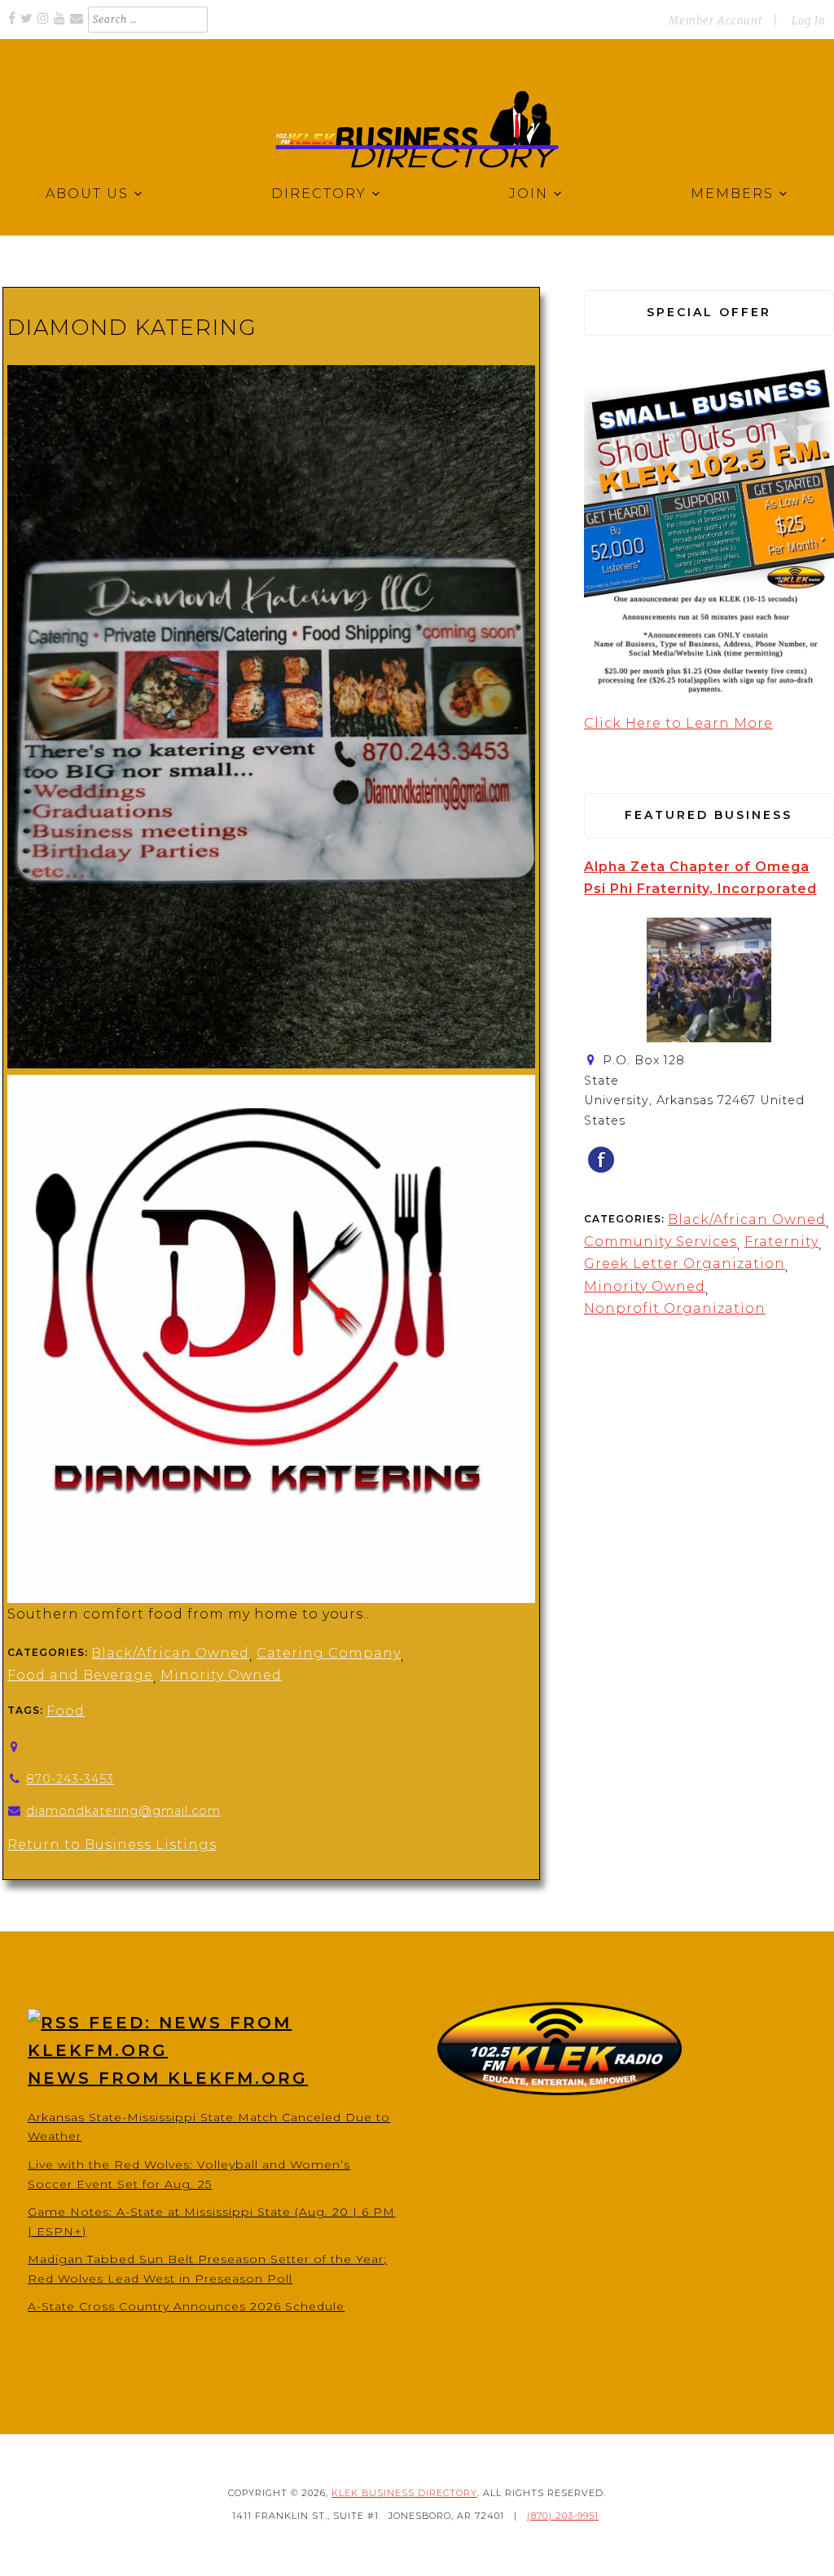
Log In (809, 21)
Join (529, 194)
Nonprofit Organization (675, 1308)
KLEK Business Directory (404, 2493)
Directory (319, 194)
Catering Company (329, 1653)
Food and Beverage (80, 1675)
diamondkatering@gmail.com (123, 1811)
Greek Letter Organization (685, 1264)
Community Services (661, 1242)
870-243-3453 (70, 1779)
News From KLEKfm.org (168, 2078)
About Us (87, 194)
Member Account (715, 21)
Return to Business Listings (112, 1845)
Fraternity (781, 1242)
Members (732, 194)
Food (66, 1711)
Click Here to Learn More (678, 723)
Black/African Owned (170, 1653)
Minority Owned (221, 1675)
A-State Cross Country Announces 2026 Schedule (186, 2306)
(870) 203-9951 (563, 2516)
